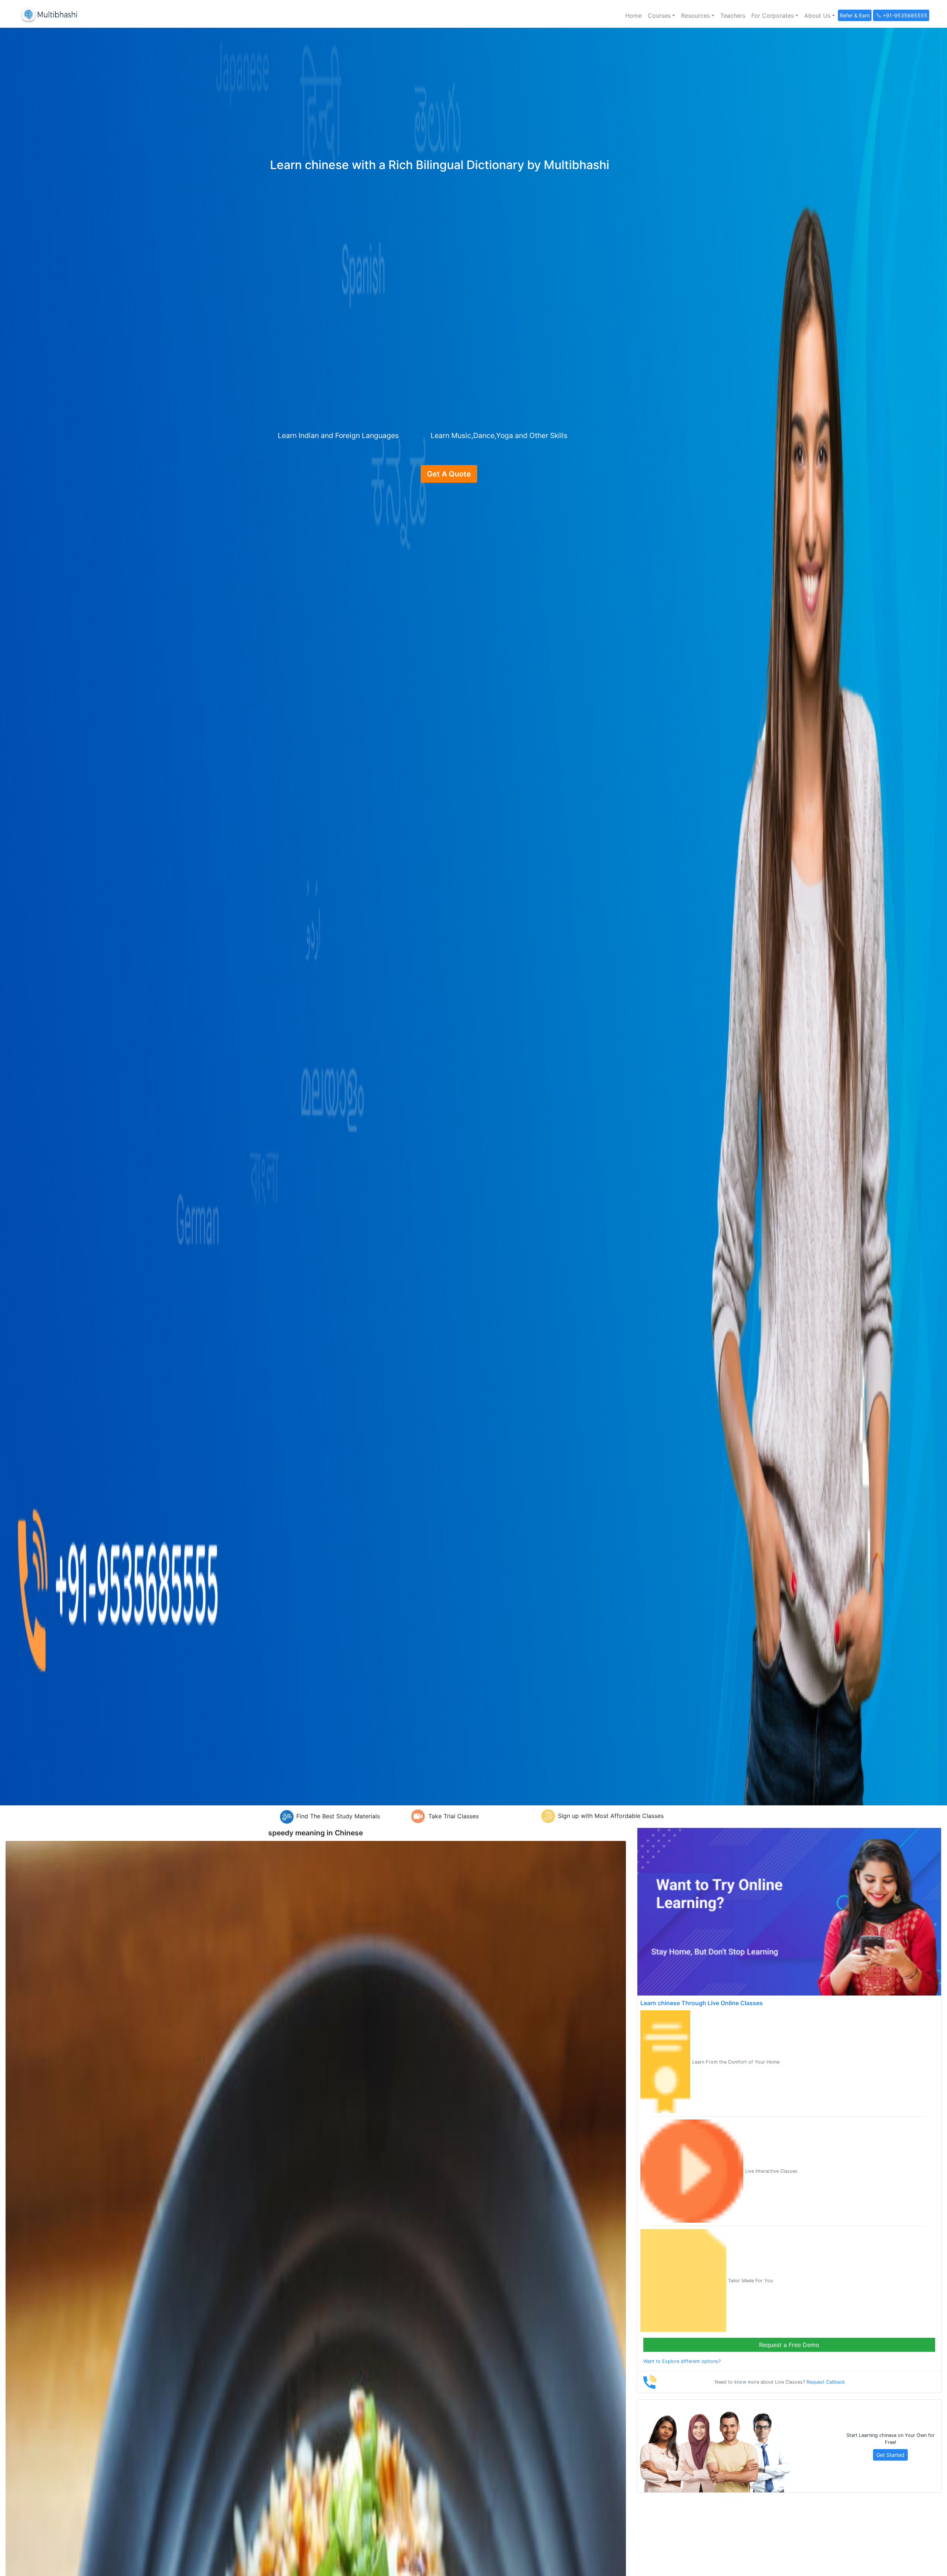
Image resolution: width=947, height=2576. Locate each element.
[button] (661, 16)
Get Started (890, 2455)
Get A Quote (449, 474)
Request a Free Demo (789, 2345)
